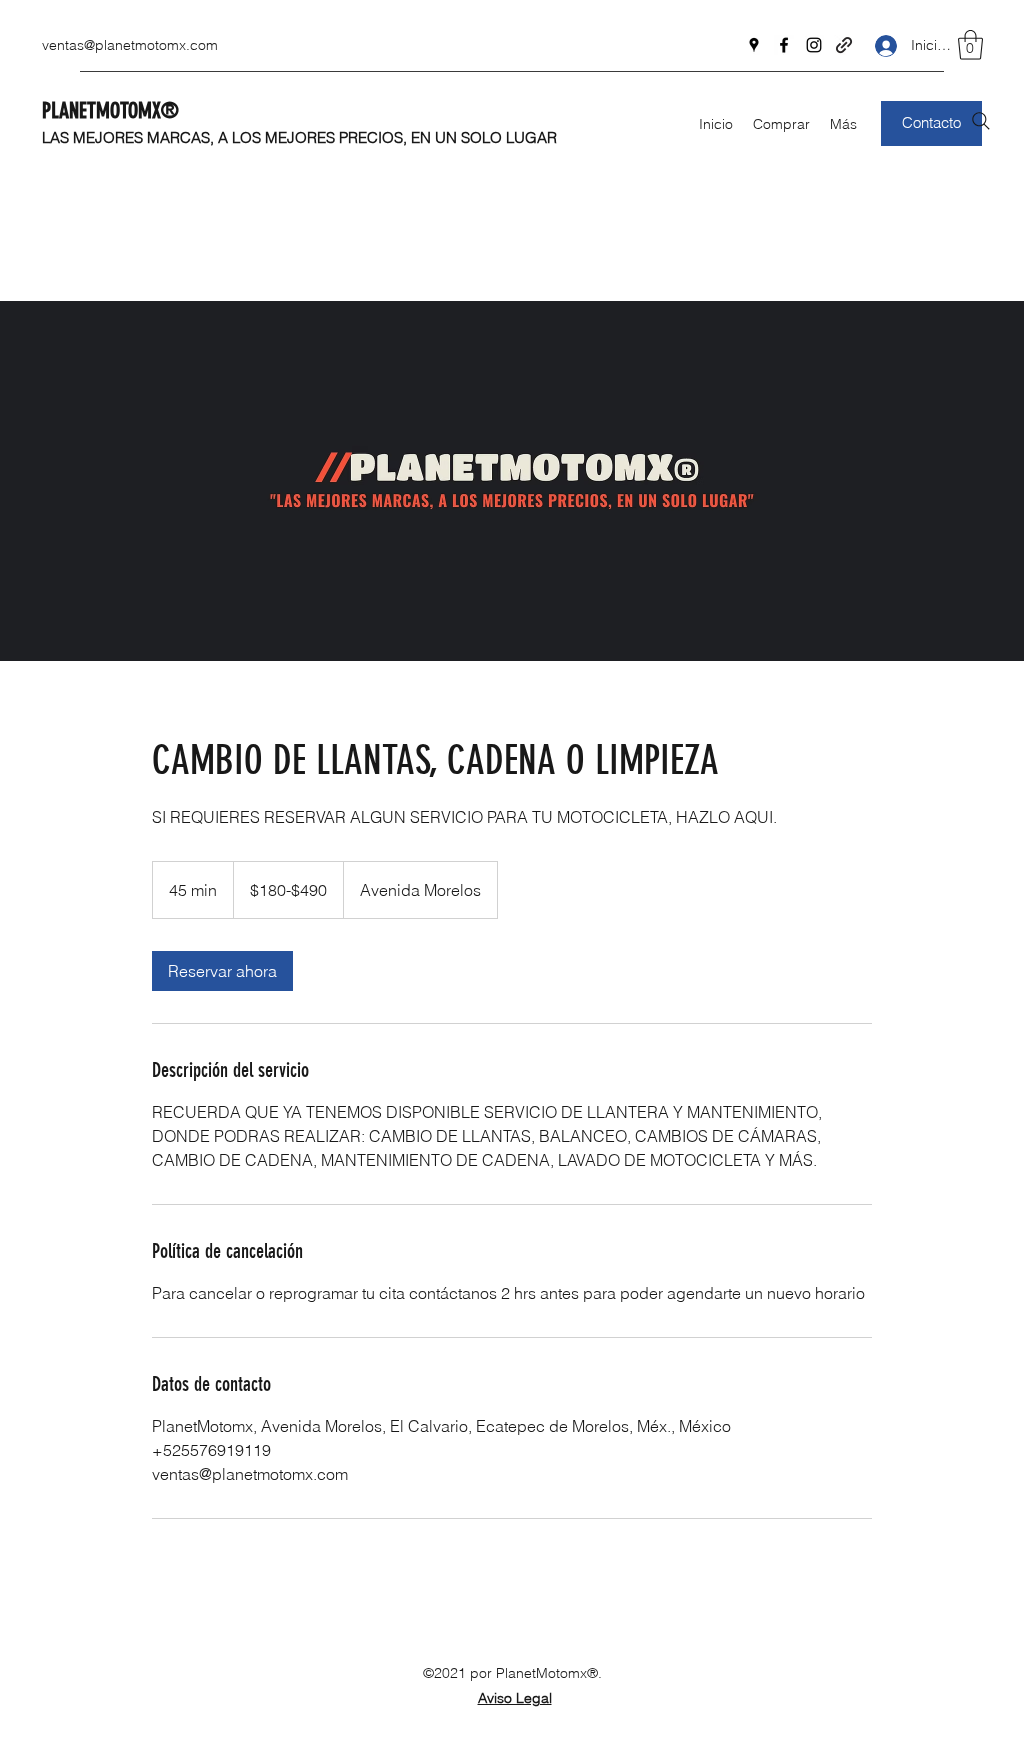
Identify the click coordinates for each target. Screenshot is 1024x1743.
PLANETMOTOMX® (110, 110)
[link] (222, 971)
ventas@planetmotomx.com (130, 45)
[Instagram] (814, 45)
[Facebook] (784, 45)
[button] (970, 45)
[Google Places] (754, 45)
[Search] (981, 121)
